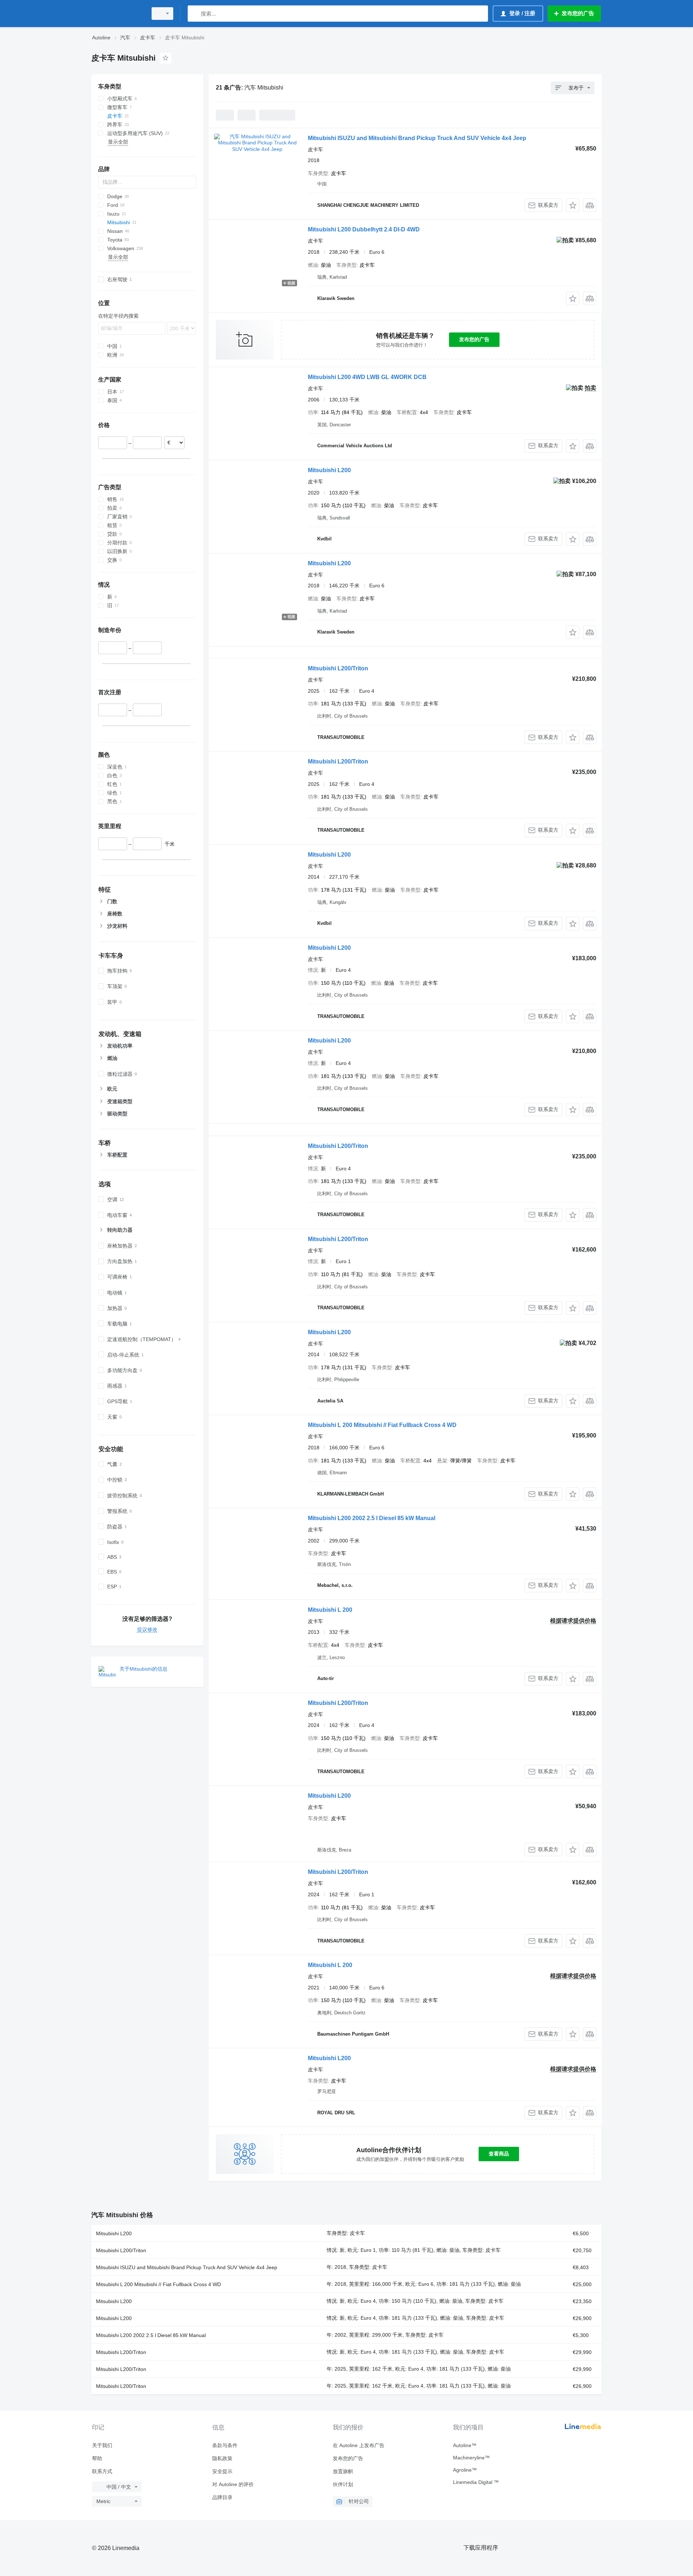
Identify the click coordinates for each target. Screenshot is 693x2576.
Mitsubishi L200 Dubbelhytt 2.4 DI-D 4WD (364, 229)
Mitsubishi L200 (329, 470)
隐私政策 (222, 2458)
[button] (573, 205)
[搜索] (195, 14)
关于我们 (102, 2445)
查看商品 (499, 2154)
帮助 (97, 2458)
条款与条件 (225, 2445)
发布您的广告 (474, 339)
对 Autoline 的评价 (233, 2484)
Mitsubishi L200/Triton (338, 668)
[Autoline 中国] (117, 14)
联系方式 (102, 2471)
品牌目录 (222, 2497)
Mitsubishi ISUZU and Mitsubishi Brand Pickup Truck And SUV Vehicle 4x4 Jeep (417, 138)
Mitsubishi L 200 (330, 1610)
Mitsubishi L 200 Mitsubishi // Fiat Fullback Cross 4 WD (382, 1425)
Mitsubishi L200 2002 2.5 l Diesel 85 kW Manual (372, 1518)
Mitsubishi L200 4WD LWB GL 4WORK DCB (367, 377)
